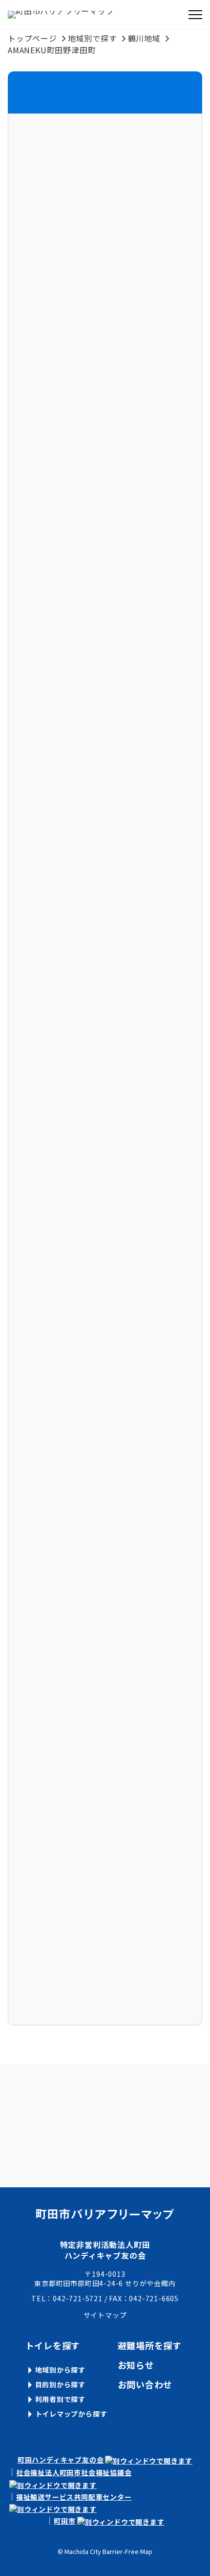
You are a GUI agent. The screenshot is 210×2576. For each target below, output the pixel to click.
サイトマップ (105, 2315)
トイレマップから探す (71, 2414)
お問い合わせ (145, 2384)
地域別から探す (61, 2370)
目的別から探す (61, 2384)
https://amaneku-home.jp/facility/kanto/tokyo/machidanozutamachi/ (104, 1094)
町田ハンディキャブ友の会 (61, 2460)
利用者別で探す (61, 2399)
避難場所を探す (150, 2345)
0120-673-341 (41, 958)
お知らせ (136, 2365)
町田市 (64, 2521)
